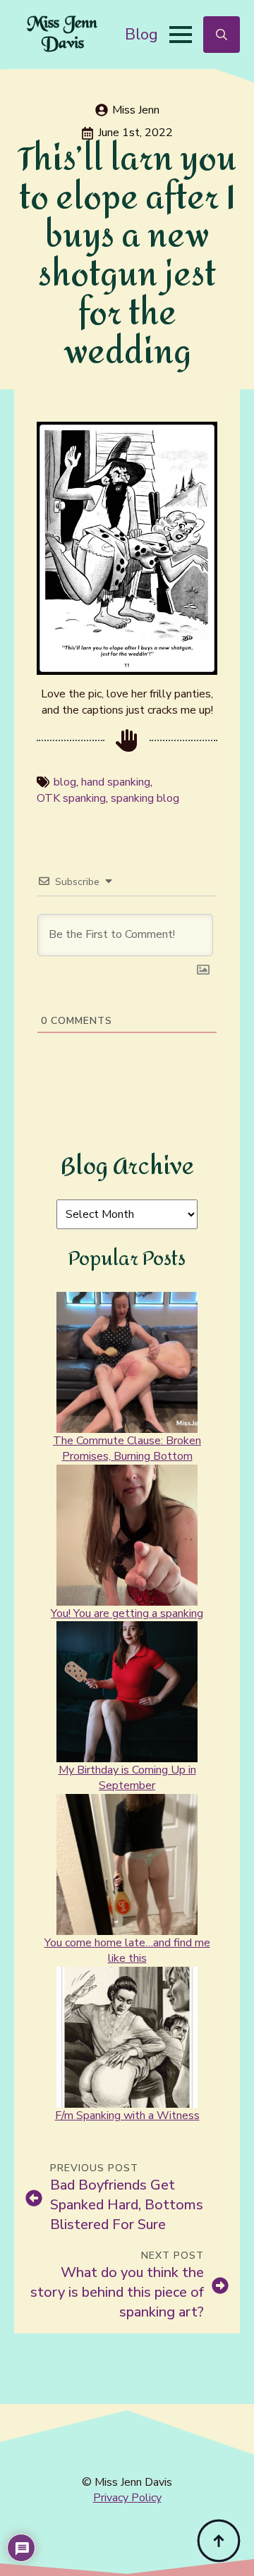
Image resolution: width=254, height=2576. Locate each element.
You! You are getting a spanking (127, 1613)
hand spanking (116, 782)
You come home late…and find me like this (127, 1951)
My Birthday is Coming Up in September (127, 1778)
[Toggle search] (222, 35)
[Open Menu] (181, 35)
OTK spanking (71, 798)
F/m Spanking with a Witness (127, 2116)
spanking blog (145, 798)
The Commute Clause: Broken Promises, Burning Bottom (127, 1448)
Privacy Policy (127, 2498)
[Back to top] (219, 2541)
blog (65, 782)
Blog (141, 34)
